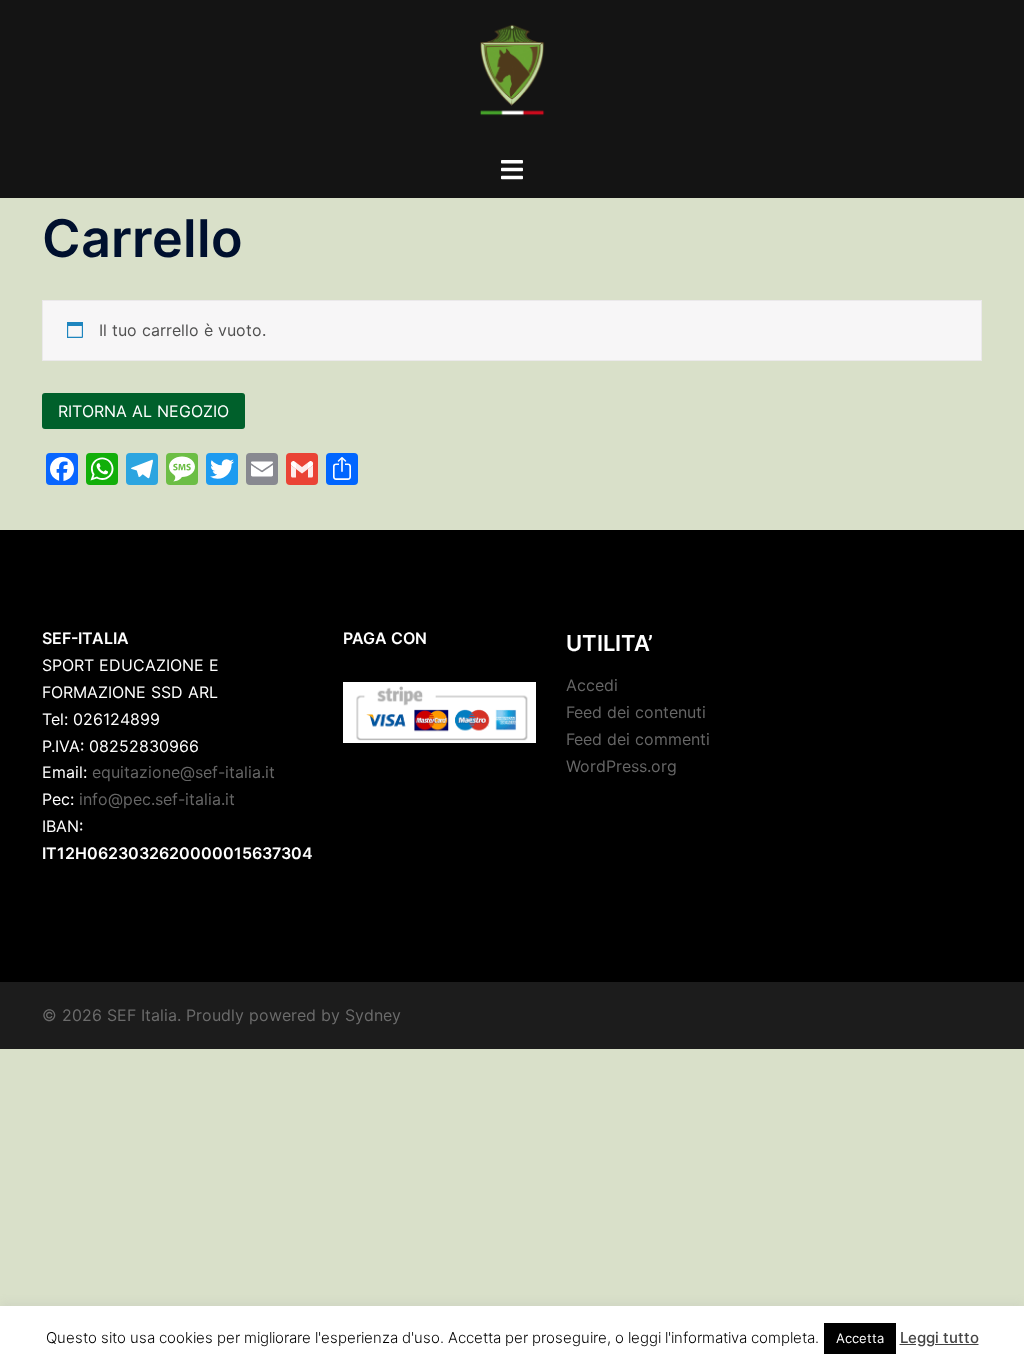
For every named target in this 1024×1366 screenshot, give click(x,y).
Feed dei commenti (638, 739)
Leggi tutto (939, 1337)
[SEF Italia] (511, 76)
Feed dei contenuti (636, 712)
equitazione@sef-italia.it (183, 772)
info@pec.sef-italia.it (157, 799)
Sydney (373, 1015)
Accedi (592, 685)
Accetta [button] (860, 1338)
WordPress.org (621, 766)
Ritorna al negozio (143, 411)
